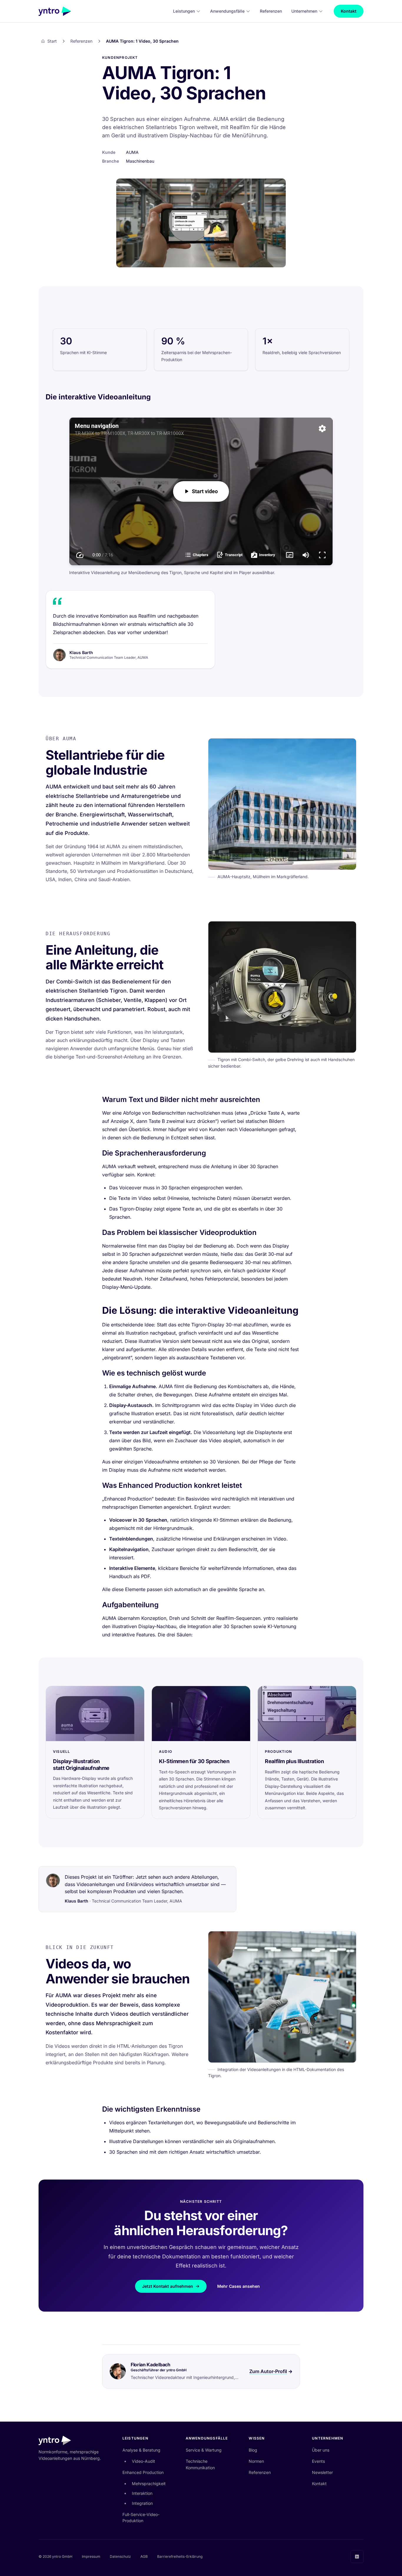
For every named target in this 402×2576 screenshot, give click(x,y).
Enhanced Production (143, 2472)
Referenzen (271, 11)
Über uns (321, 2450)
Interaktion (142, 2493)
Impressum (91, 2556)
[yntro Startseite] (55, 11)
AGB (144, 2556)
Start (52, 41)
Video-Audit (143, 2461)
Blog (253, 2450)
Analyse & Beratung (141, 2450)
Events (318, 2461)
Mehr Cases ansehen (239, 2286)
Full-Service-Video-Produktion (141, 2518)
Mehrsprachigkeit (149, 2484)
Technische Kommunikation (200, 2464)
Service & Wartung (204, 2450)
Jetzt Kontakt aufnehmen (168, 2286)
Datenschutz (120, 2556)
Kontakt (349, 11)
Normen (256, 2461)
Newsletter (322, 2472)
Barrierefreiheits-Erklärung (180, 2556)
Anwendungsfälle (227, 11)
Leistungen (184, 11)
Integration (142, 2503)
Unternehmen (304, 11)
